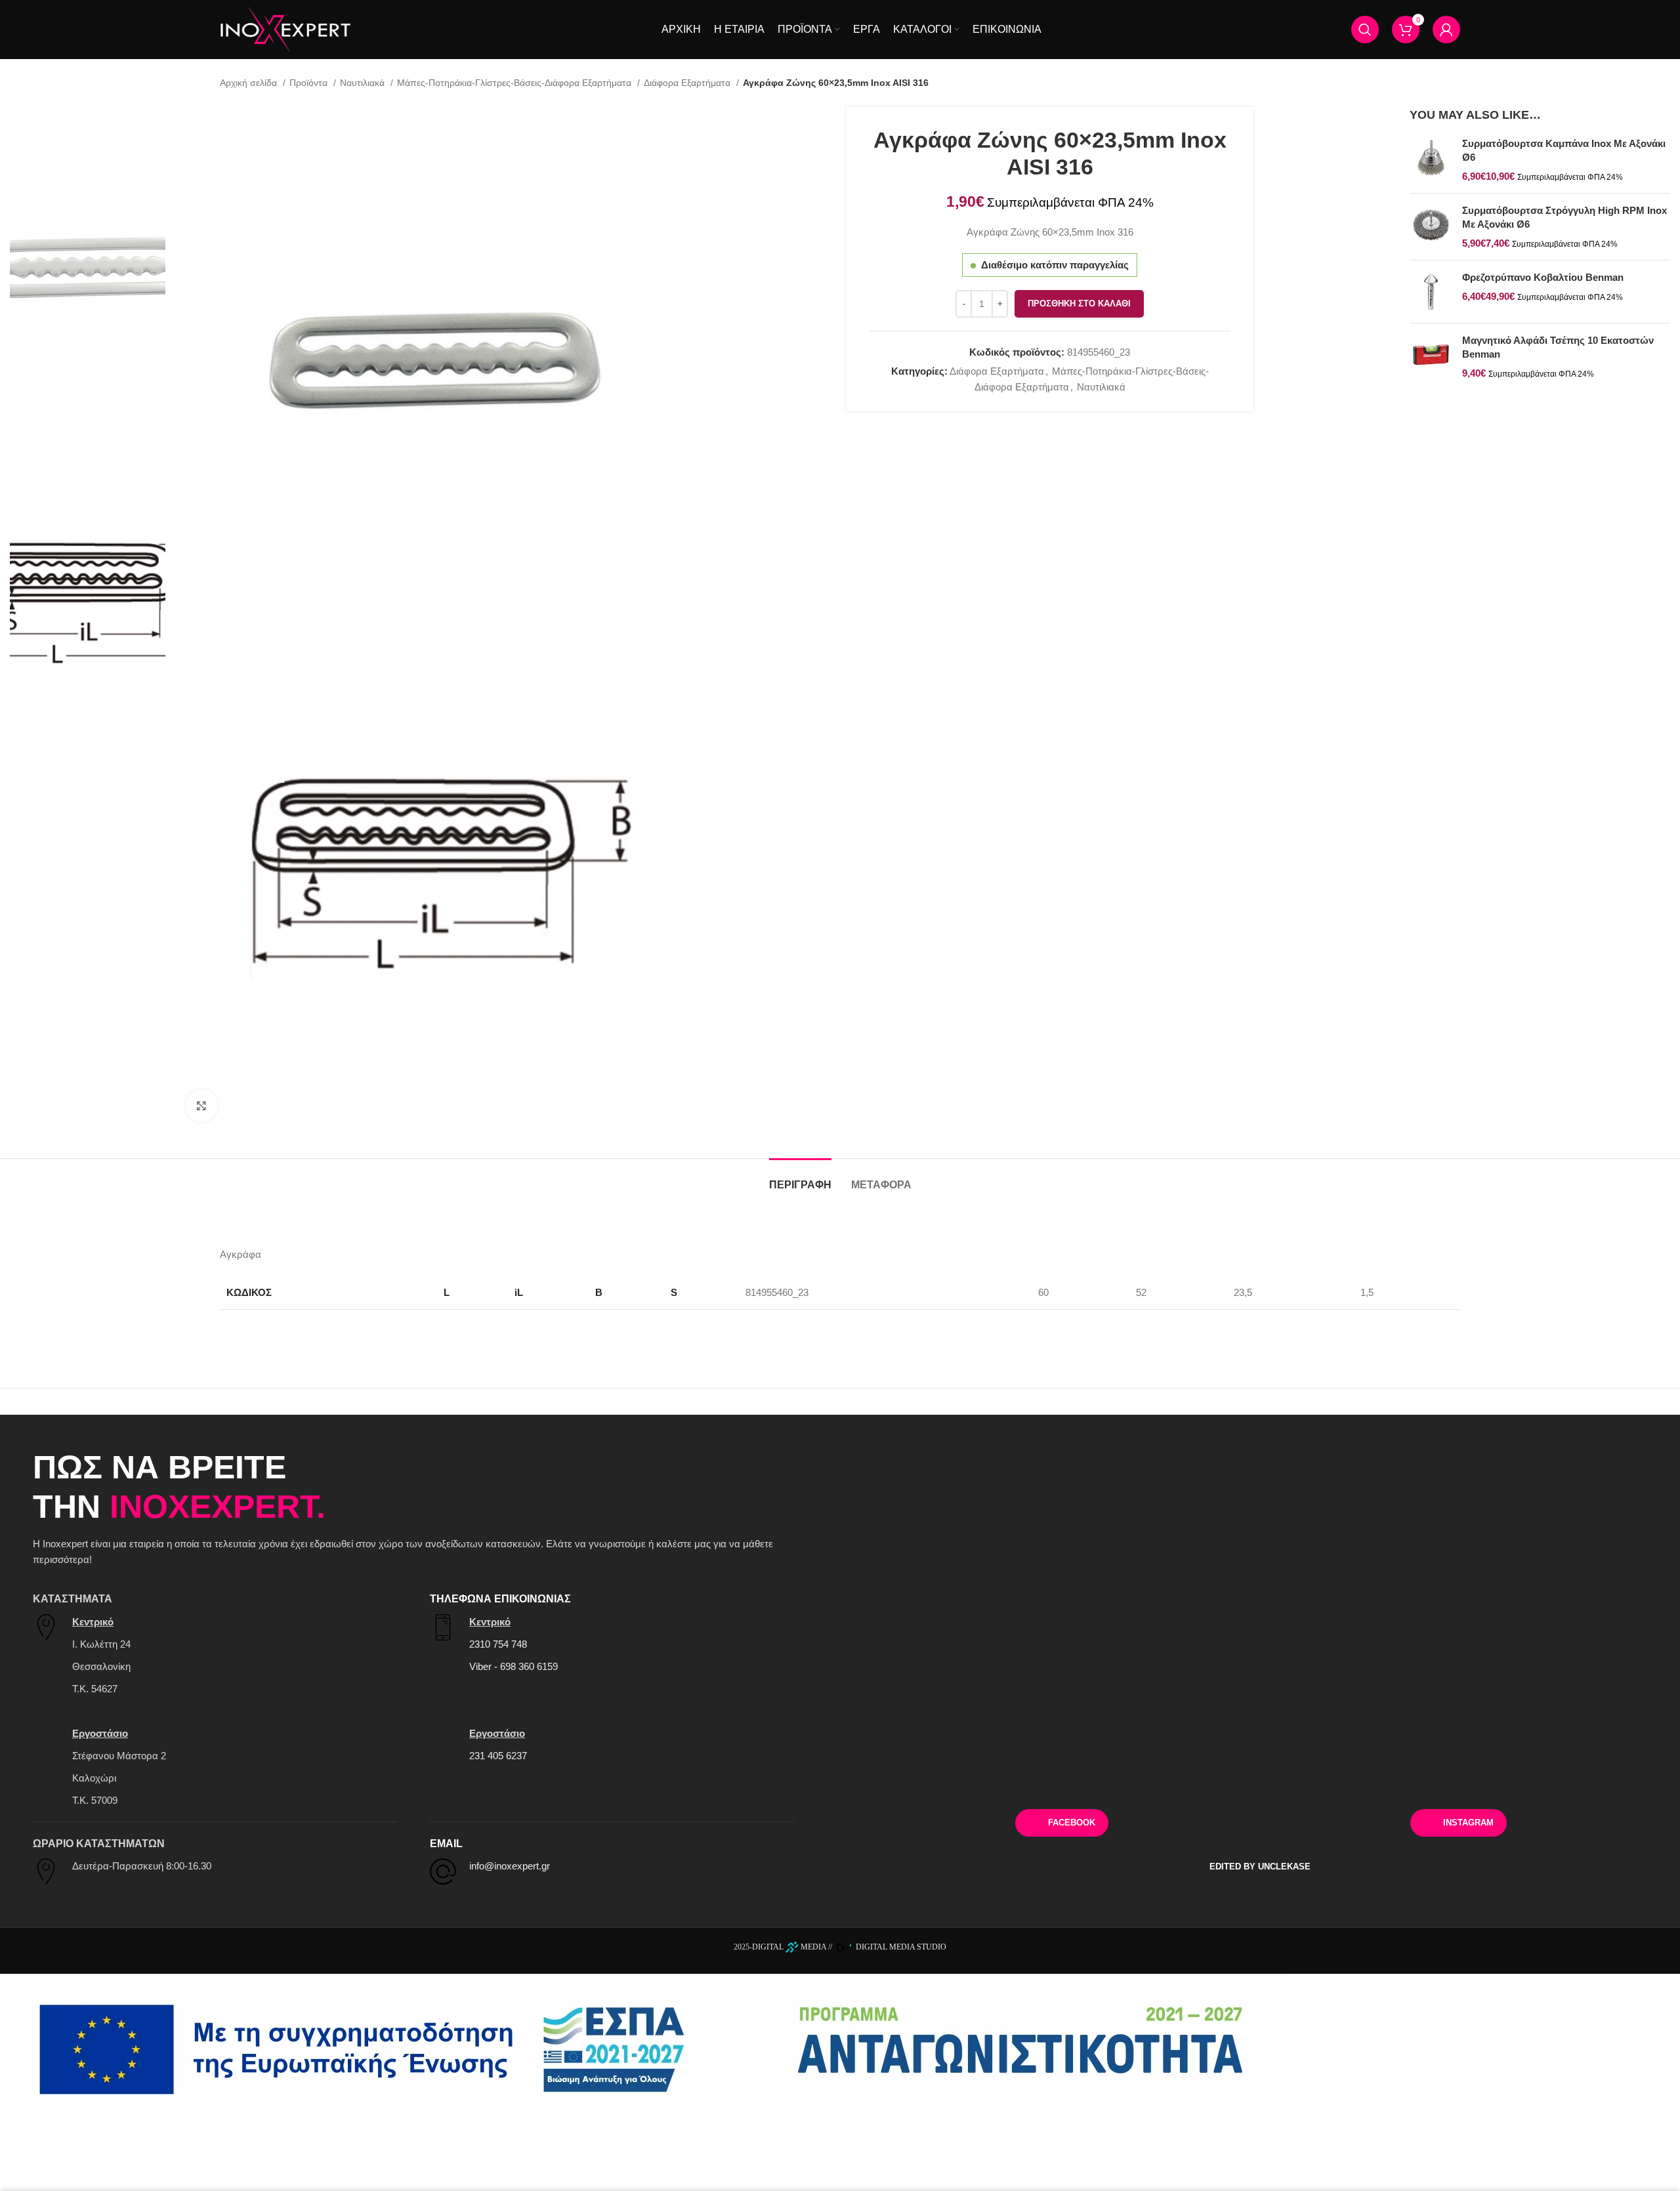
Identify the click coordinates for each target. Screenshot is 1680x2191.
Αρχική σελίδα (250, 83)
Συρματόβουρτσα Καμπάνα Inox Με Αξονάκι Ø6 (1564, 150)
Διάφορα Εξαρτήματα (688, 83)
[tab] (800, 1178)
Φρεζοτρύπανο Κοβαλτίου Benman (1543, 277)
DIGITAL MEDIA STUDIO (900, 1947)
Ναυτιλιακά (364, 83)
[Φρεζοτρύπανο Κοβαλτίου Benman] (1431, 292)
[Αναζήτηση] (1365, 30)
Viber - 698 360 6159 (514, 1666)
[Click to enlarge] (201, 1106)
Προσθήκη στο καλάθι (1079, 303)
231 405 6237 (498, 1756)
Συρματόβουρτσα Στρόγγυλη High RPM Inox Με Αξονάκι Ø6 (1564, 217)
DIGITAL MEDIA (789, 1947)
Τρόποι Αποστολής (1260, 1778)
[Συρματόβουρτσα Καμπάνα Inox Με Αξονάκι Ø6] (1431, 160)
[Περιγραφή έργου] (642, 2049)
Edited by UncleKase (1260, 1867)
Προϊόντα (310, 83)
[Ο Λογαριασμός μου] (1446, 30)
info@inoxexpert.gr (510, 1866)
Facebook (1072, 1823)
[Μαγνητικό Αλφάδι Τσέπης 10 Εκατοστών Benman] (1431, 357)
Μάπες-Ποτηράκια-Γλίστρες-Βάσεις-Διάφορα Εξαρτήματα (515, 83)
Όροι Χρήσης (1525, 1778)
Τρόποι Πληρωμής (995, 1778)
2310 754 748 (498, 1644)
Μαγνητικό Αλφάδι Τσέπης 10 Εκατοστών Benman (1558, 347)
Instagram (1468, 1823)
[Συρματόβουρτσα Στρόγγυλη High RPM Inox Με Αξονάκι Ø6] (1431, 227)
